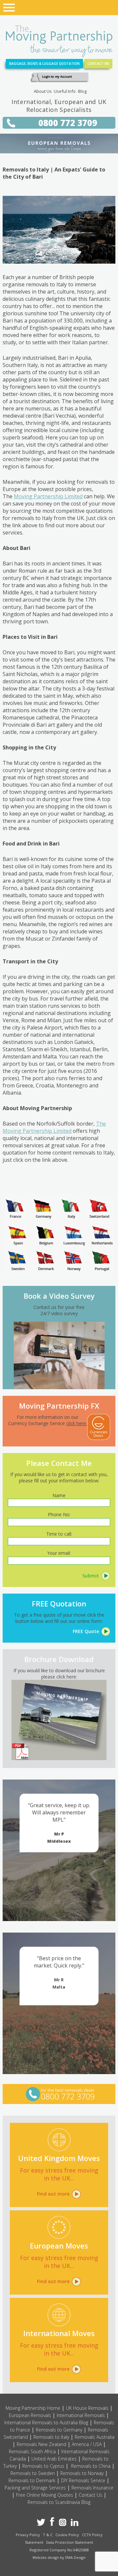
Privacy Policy (28, 2535)
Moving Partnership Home (33, 2408)
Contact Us (90, 2495)
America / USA (87, 2444)
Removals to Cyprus (43, 2466)
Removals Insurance (92, 2488)
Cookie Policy (67, 2535)
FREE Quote (86, 1631)
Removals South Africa (32, 2451)
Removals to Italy (51, 2437)
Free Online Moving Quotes (45, 2495)
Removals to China (91, 2466)
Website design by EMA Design (59, 2557)
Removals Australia (95, 2437)
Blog (82, 91)
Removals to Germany (59, 2430)
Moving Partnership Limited (48, 496)
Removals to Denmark (32, 2480)
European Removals (30, 2415)
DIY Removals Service (83, 2480)
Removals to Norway (82, 2473)
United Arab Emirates (54, 2459)
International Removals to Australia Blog (46, 2422)
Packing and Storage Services (35, 2488)
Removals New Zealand (41, 2444)
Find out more (53, 2194)
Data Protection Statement (70, 2542)
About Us (43, 91)
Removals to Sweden (33, 2473)
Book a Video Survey (59, 1296)
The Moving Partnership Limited (54, 1127)
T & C (48, 2535)
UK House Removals (87, 2408)
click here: (77, 1423)
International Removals (81, 2415)
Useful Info (65, 91)
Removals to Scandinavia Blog (59, 2502)
